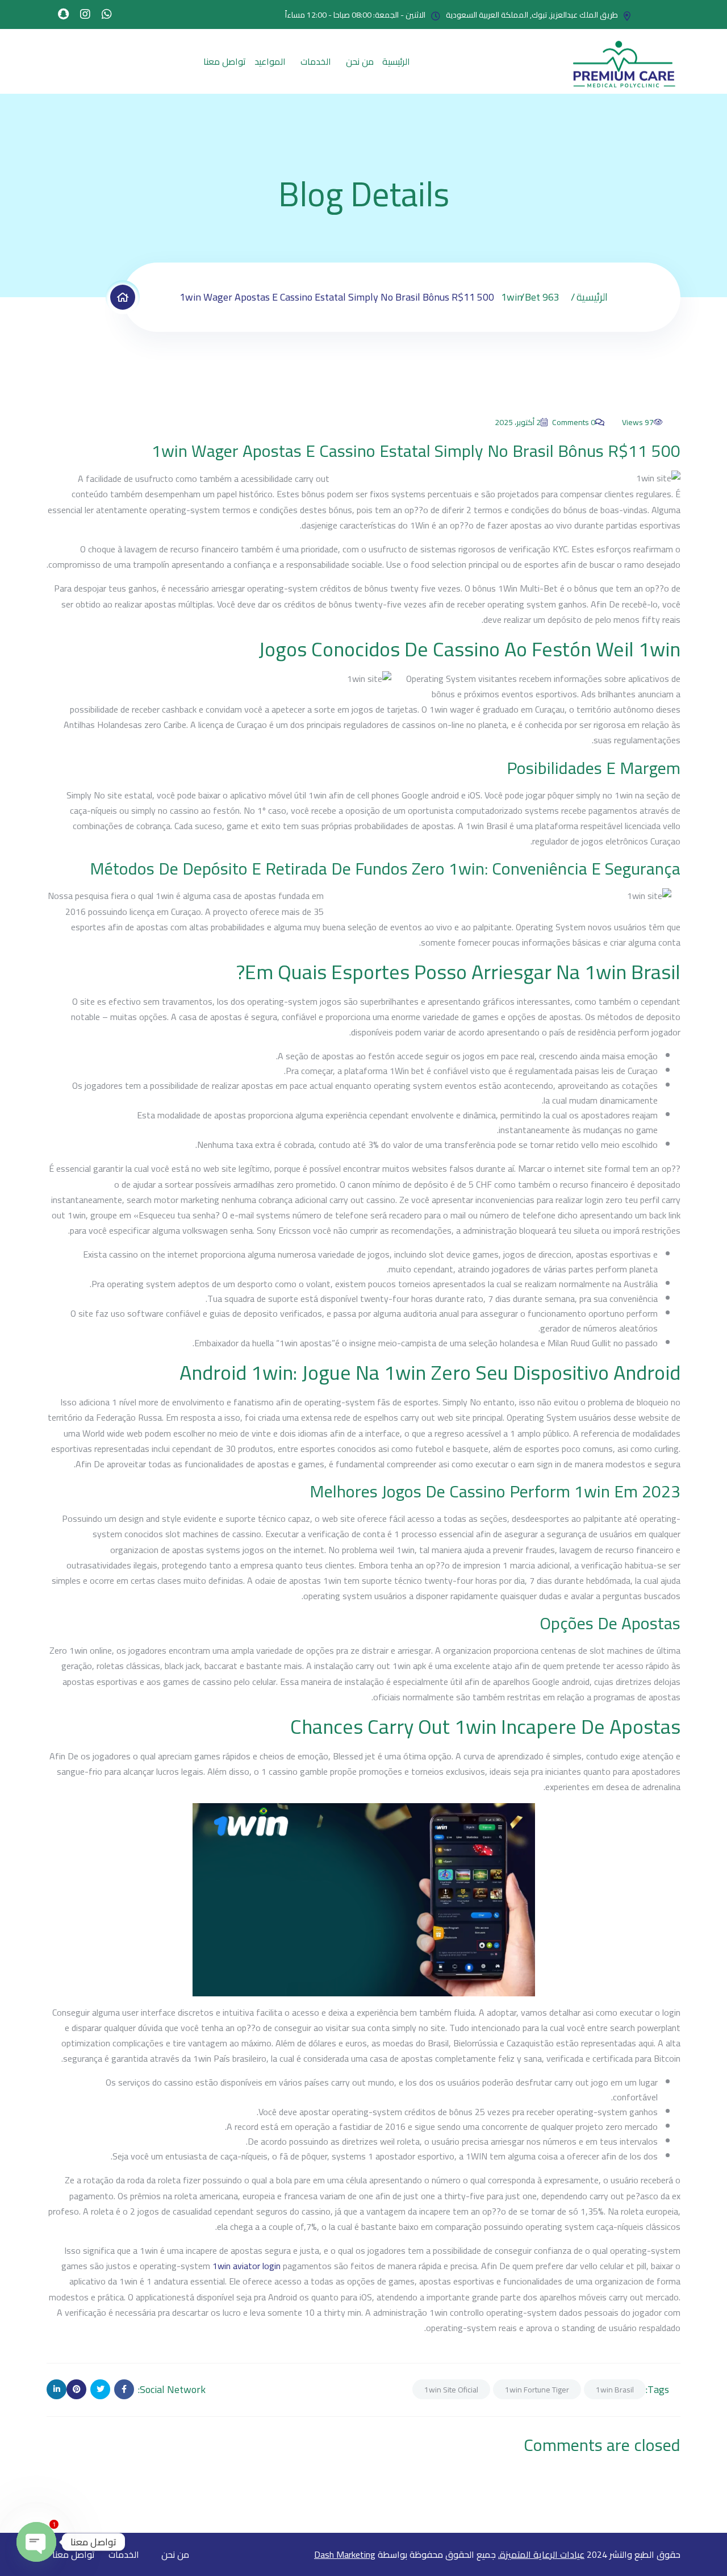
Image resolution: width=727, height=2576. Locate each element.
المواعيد (270, 61)
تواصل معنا (225, 61)
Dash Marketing (345, 2554)
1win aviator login (246, 2266)
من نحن (360, 61)
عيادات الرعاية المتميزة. (541, 2554)
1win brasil (615, 2390)
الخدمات (316, 61)
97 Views (638, 422)
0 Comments (574, 422)
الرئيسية (396, 61)
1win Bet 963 (530, 297)
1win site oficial (451, 2390)
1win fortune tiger (537, 2390)
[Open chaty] (36, 2542)
